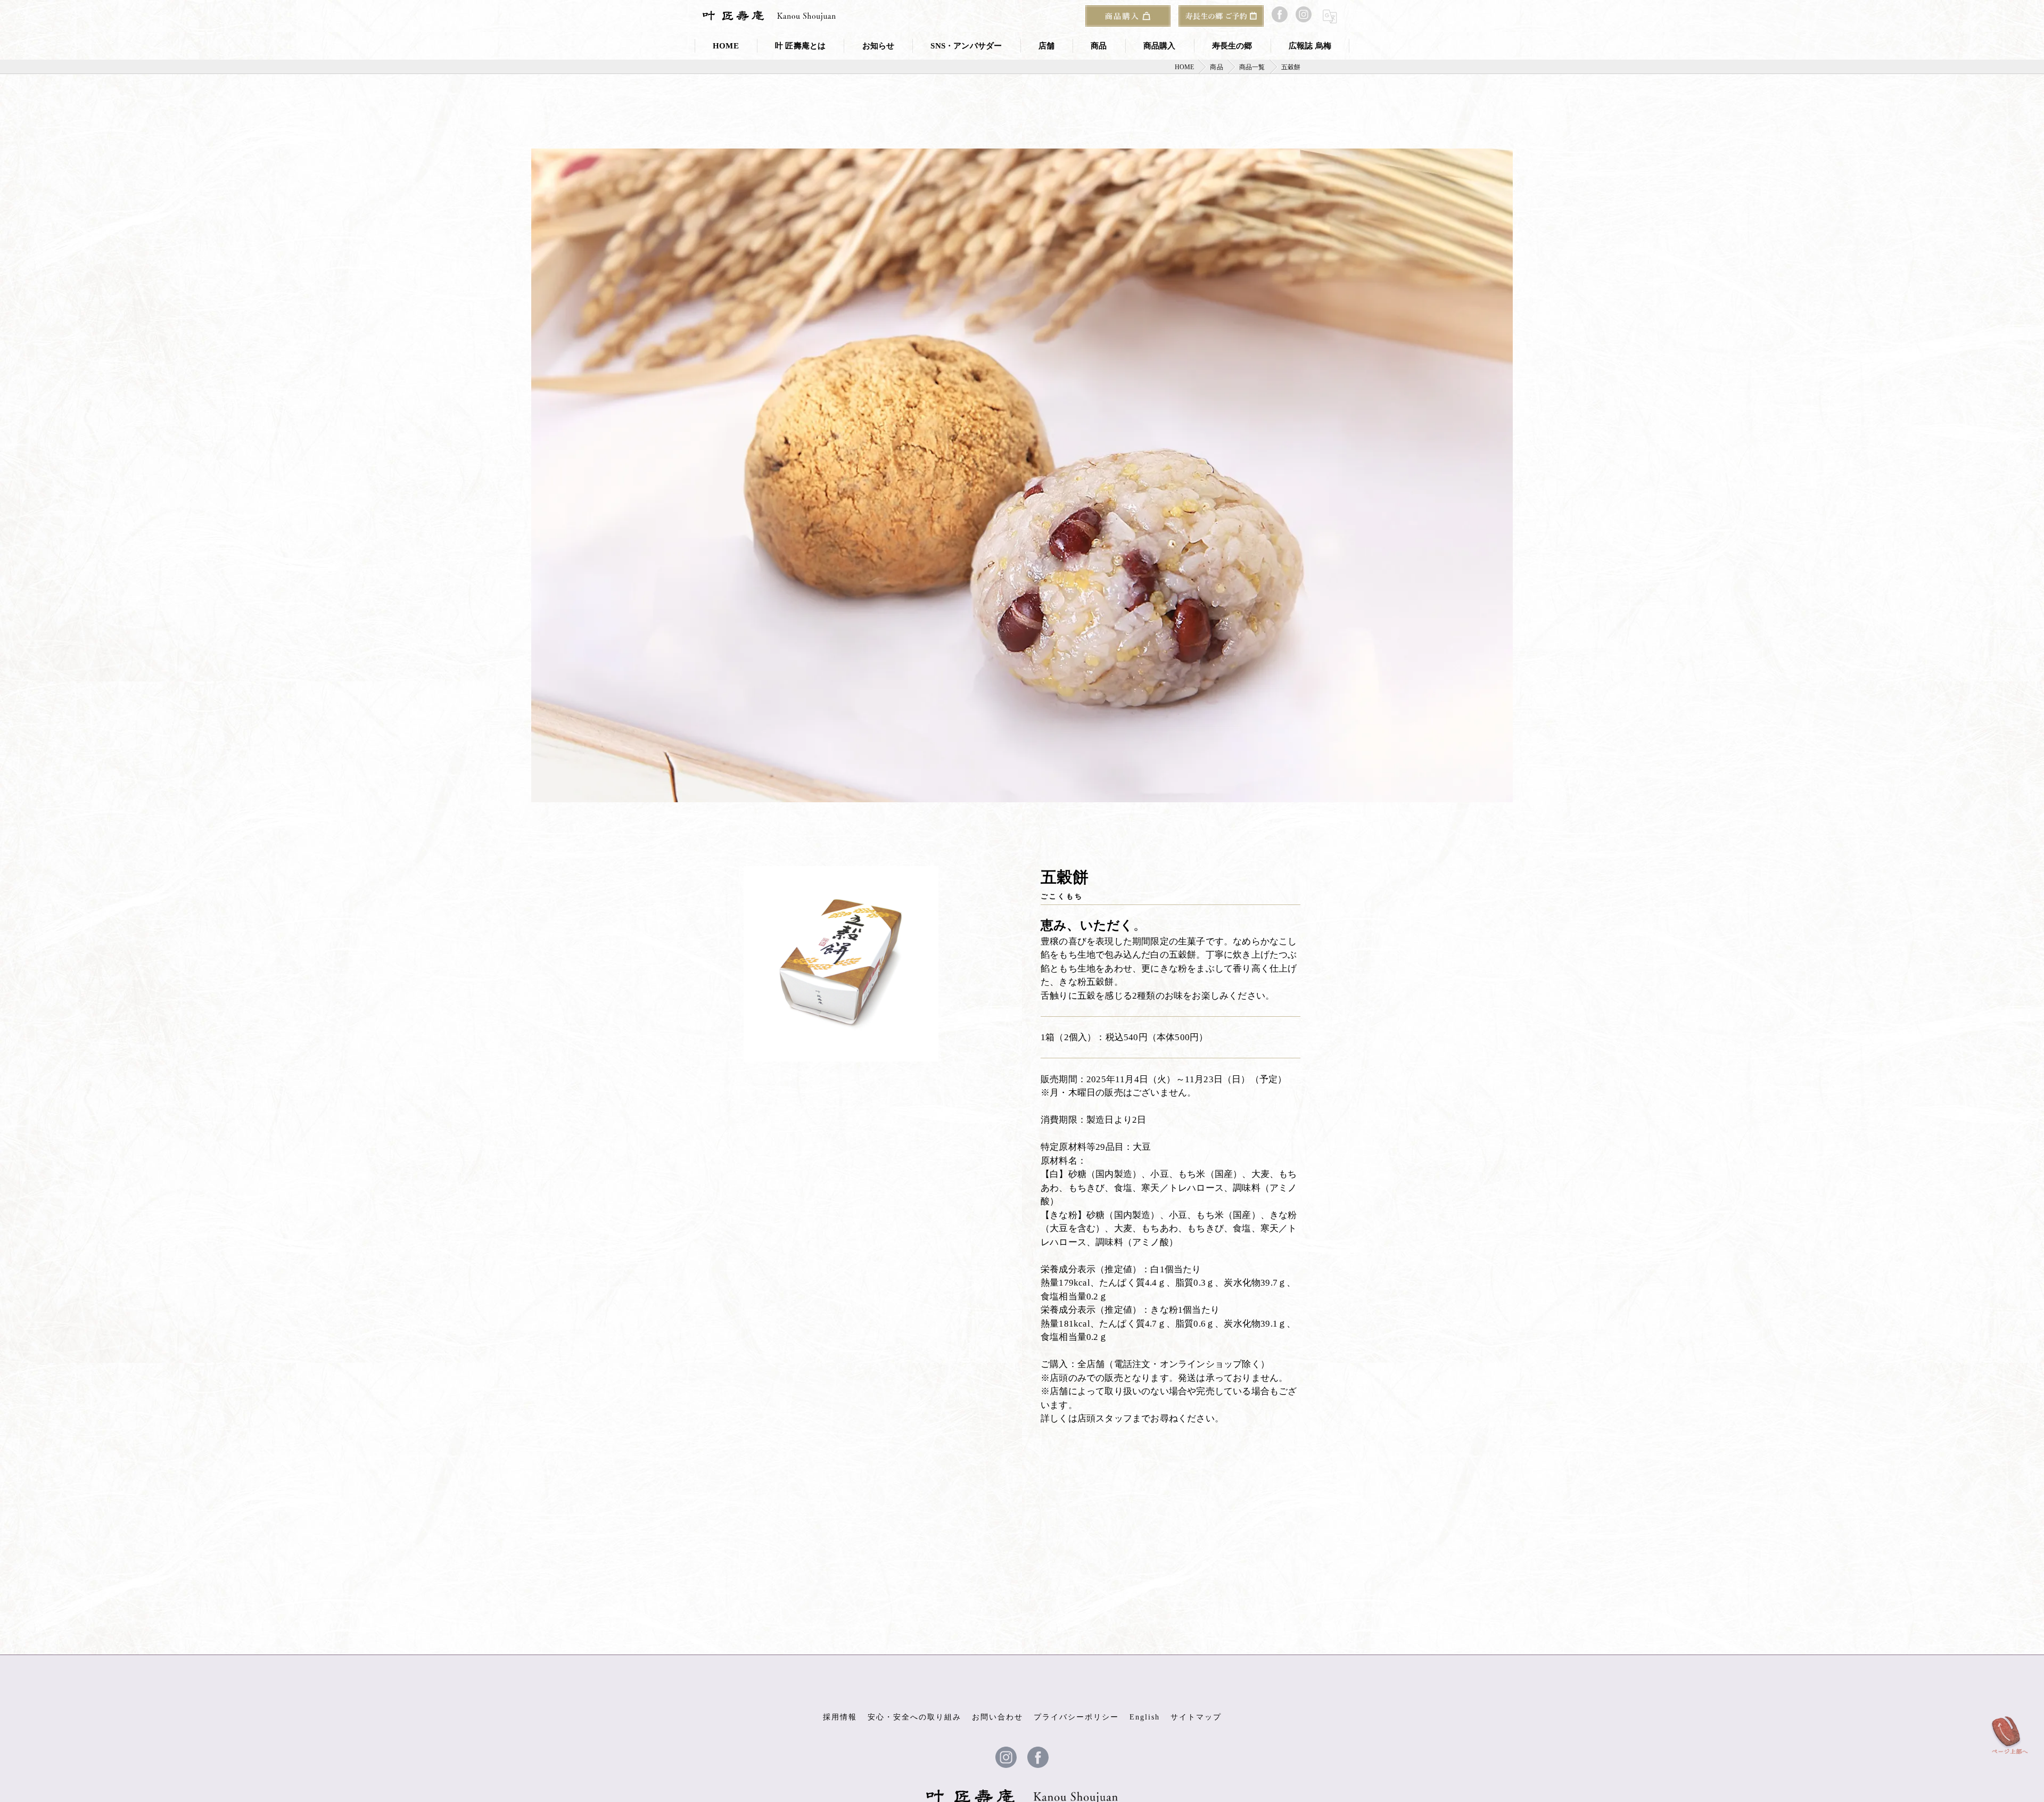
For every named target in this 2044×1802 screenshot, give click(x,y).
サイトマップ (1196, 1717)
